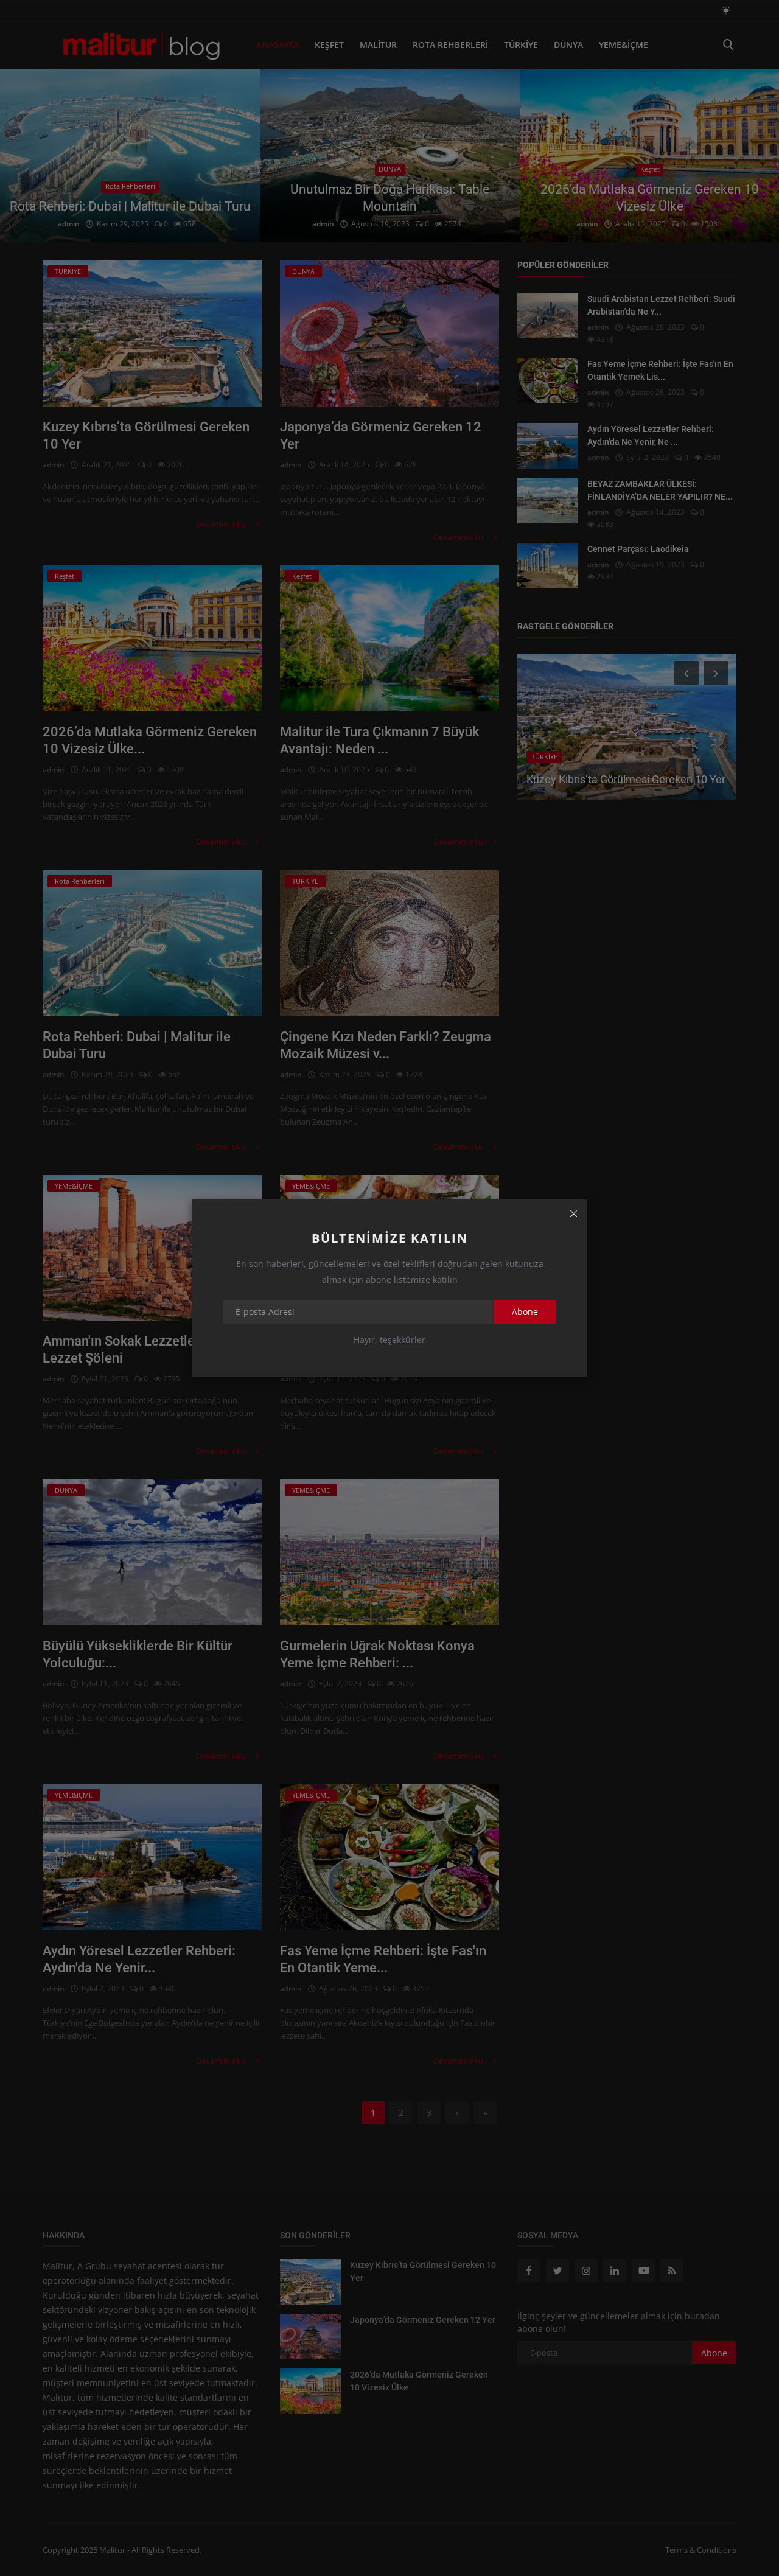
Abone (525, 1312)
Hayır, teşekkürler (389, 1340)
